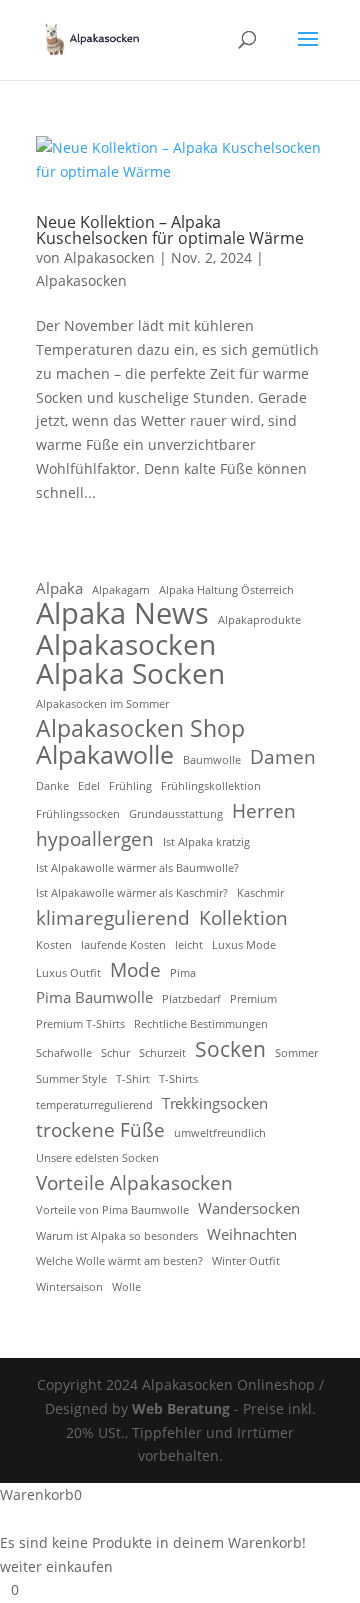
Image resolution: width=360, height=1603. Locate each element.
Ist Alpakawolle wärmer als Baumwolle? (137, 868)
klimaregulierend (113, 918)
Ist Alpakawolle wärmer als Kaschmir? (132, 893)
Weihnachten (252, 1234)
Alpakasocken (109, 257)
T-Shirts (178, 1079)
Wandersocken (249, 1208)
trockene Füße (100, 1130)
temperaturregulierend (94, 1105)
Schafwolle (64, 1053)
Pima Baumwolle (94, 997)
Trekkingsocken (215, 1103)
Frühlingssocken (78, 814)
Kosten (54, 945)
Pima (183, 973)
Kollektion (243, 918)
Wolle (126, 1287)
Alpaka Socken (130, 674)
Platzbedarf (191, 999)
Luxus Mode (244, 945)
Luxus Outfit (68, 973)
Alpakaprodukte (259, 620)
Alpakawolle (105, 755)
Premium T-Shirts (80, 1024)
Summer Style (71, 1079)
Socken (230, 1049)
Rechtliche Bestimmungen (201, 1024)
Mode (135, 970)
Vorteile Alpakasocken (134, 1183)
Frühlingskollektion (211, 786)
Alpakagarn (121, 590)
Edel (89, 786)
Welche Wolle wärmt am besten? (119, 1261)
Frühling (130, 786)
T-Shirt (133, 1079)
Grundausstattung (176, 814)
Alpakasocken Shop (140, 729)
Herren (264, 811)
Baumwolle (212, 760)
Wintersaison (69, 1287)
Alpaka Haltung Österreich (226, 590)
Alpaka (59, 588)
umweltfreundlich (220, 1133)
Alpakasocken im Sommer (102, 704)
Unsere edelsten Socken (97, 1158)
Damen (283, 757)
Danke (52, 786)
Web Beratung (181, 1408)
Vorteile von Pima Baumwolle (112, 1210)
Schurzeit (162, 1053)
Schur (115, 1053)
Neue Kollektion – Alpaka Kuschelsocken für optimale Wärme (170, 230)
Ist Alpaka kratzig (206, 842)
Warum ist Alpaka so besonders (117, 1236)
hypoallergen (95, 839)
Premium (253, 999)
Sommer (296, 1053)
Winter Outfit (246, 1261)
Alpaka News (122, 614)
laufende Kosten (123, 945)
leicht (189, 945)
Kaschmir (260, 893)
